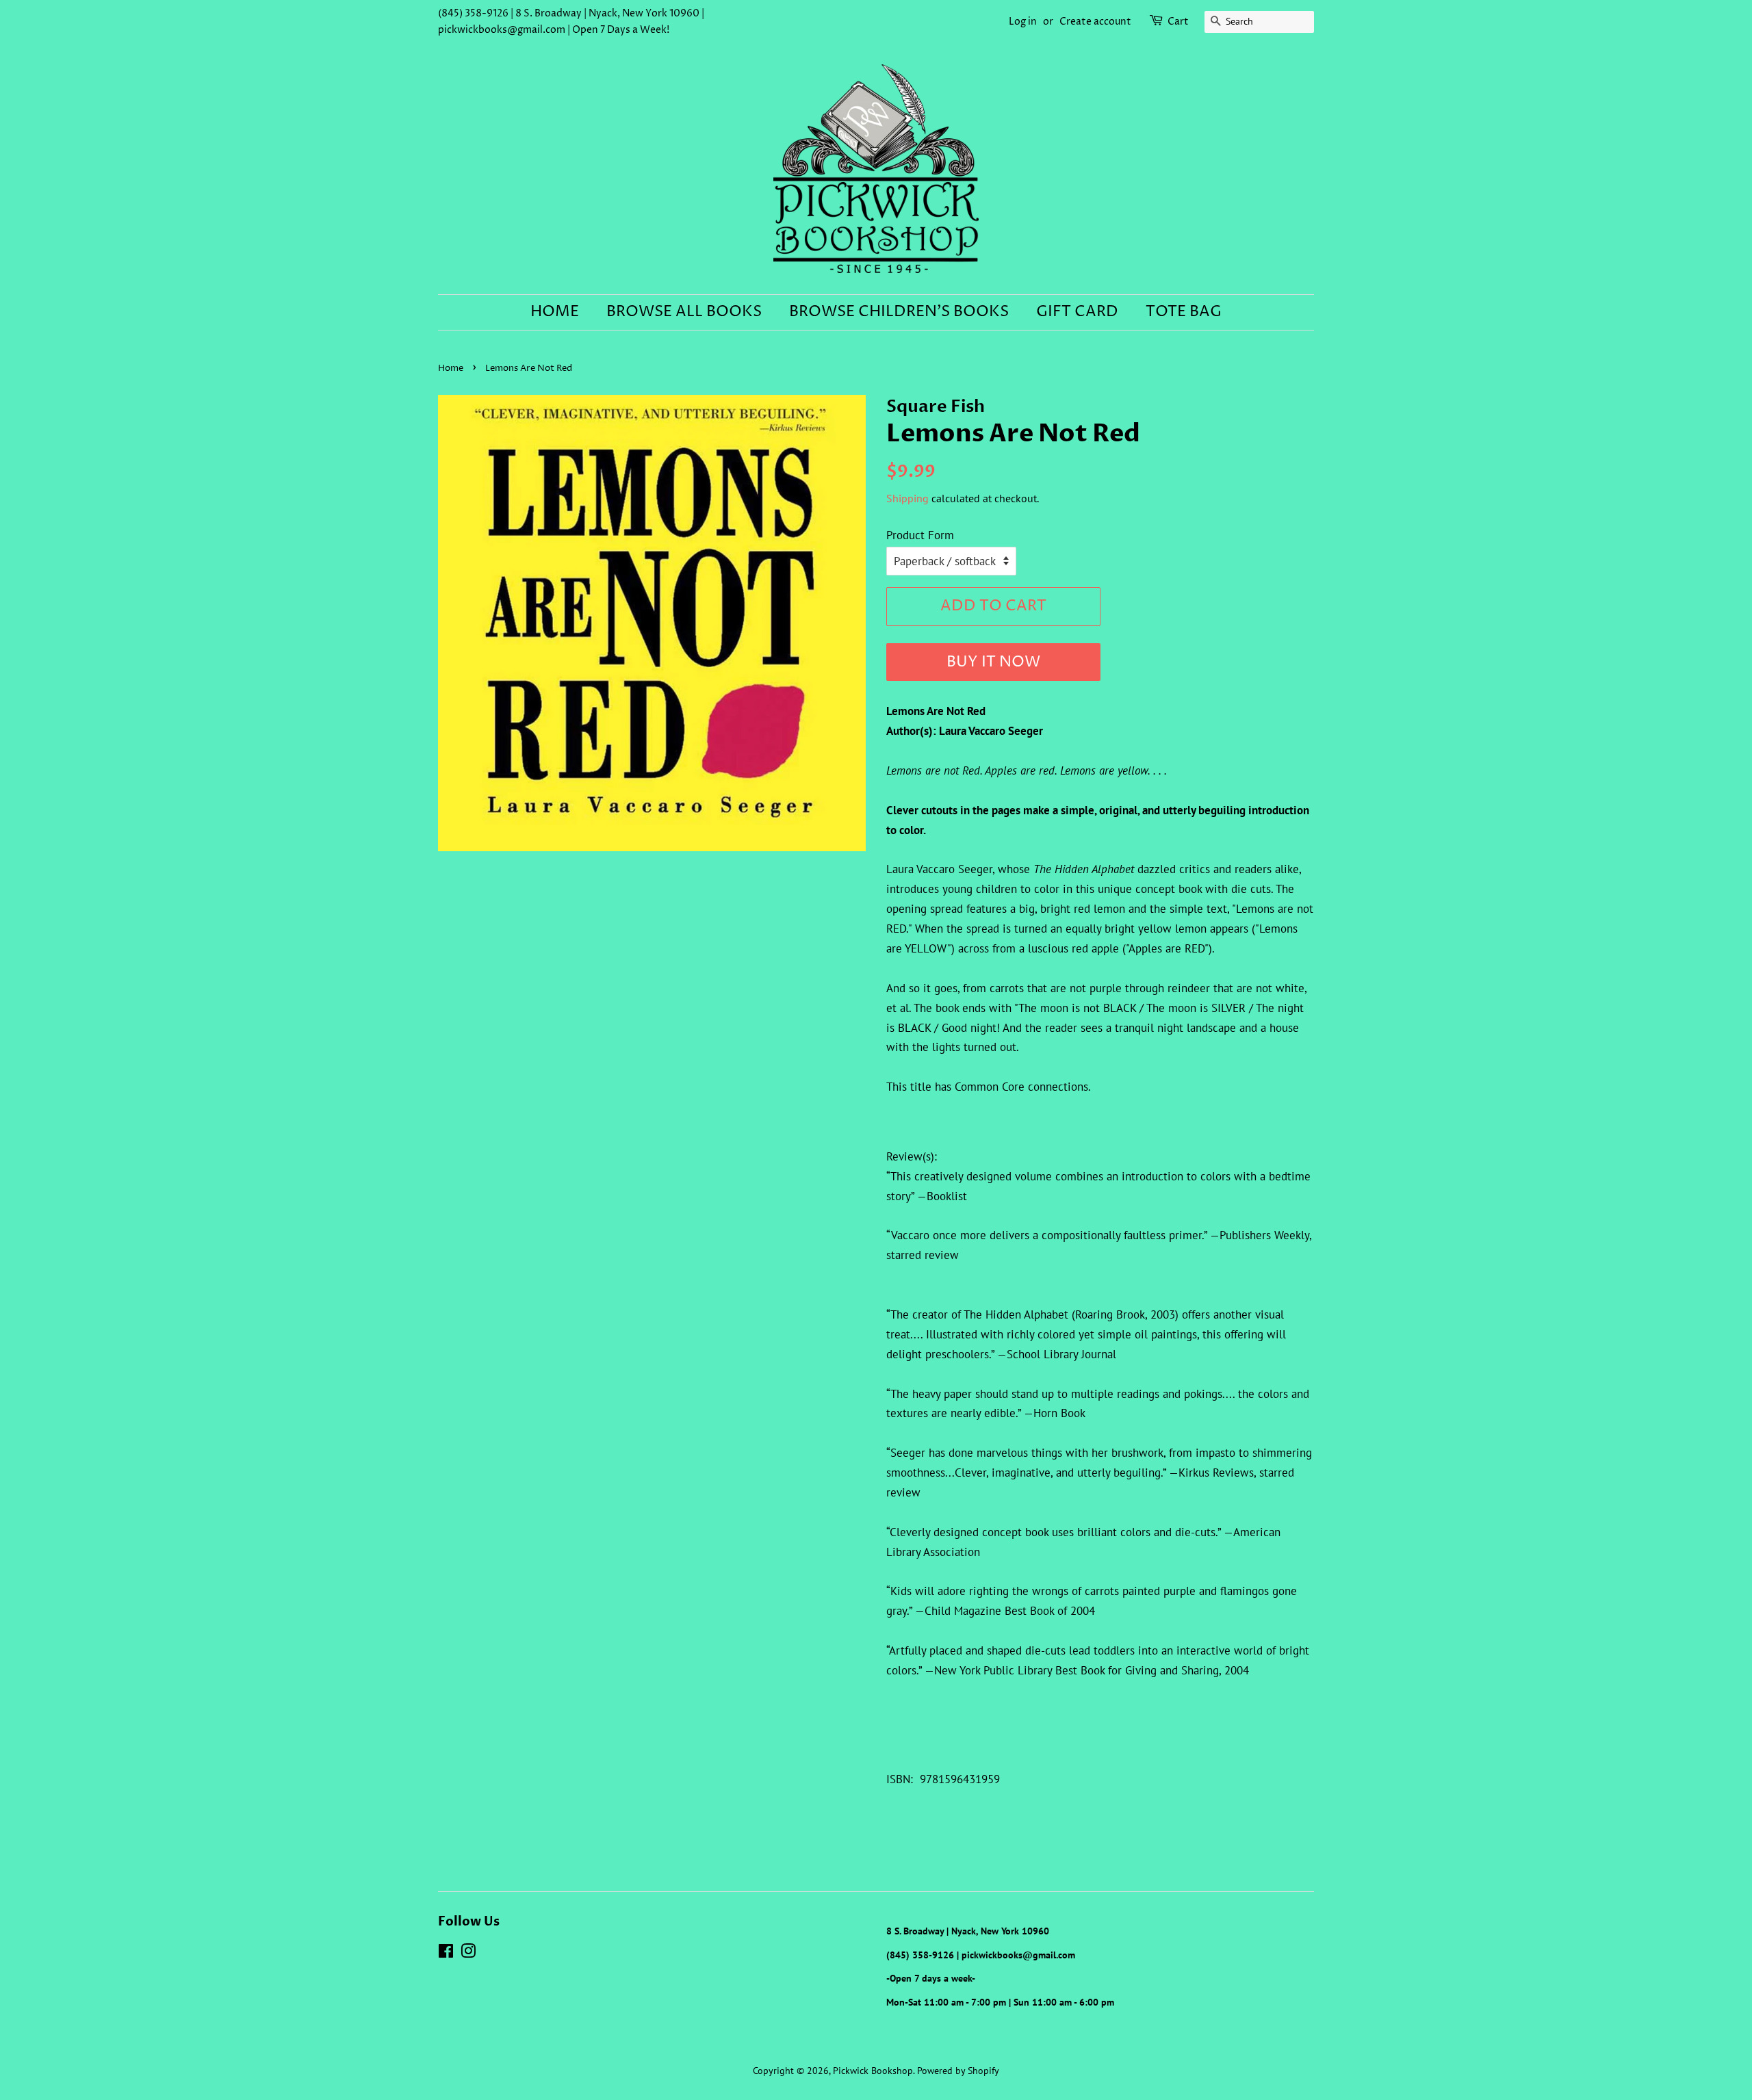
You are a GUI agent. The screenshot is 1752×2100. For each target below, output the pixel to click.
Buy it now (993, 662)
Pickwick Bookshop (873, 2070)
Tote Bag (1184, 312)
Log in (1023, 22)
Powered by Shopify (958, 2070)
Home (555, 312)
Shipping (907, 498)
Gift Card (1077, 312)
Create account (1095, 22)
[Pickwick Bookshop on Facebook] (446, 1953)
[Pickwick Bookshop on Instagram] (468, 1953)
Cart (1178, 22)
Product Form (920, 535)
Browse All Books (684, 312)
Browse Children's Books (899, 312)
